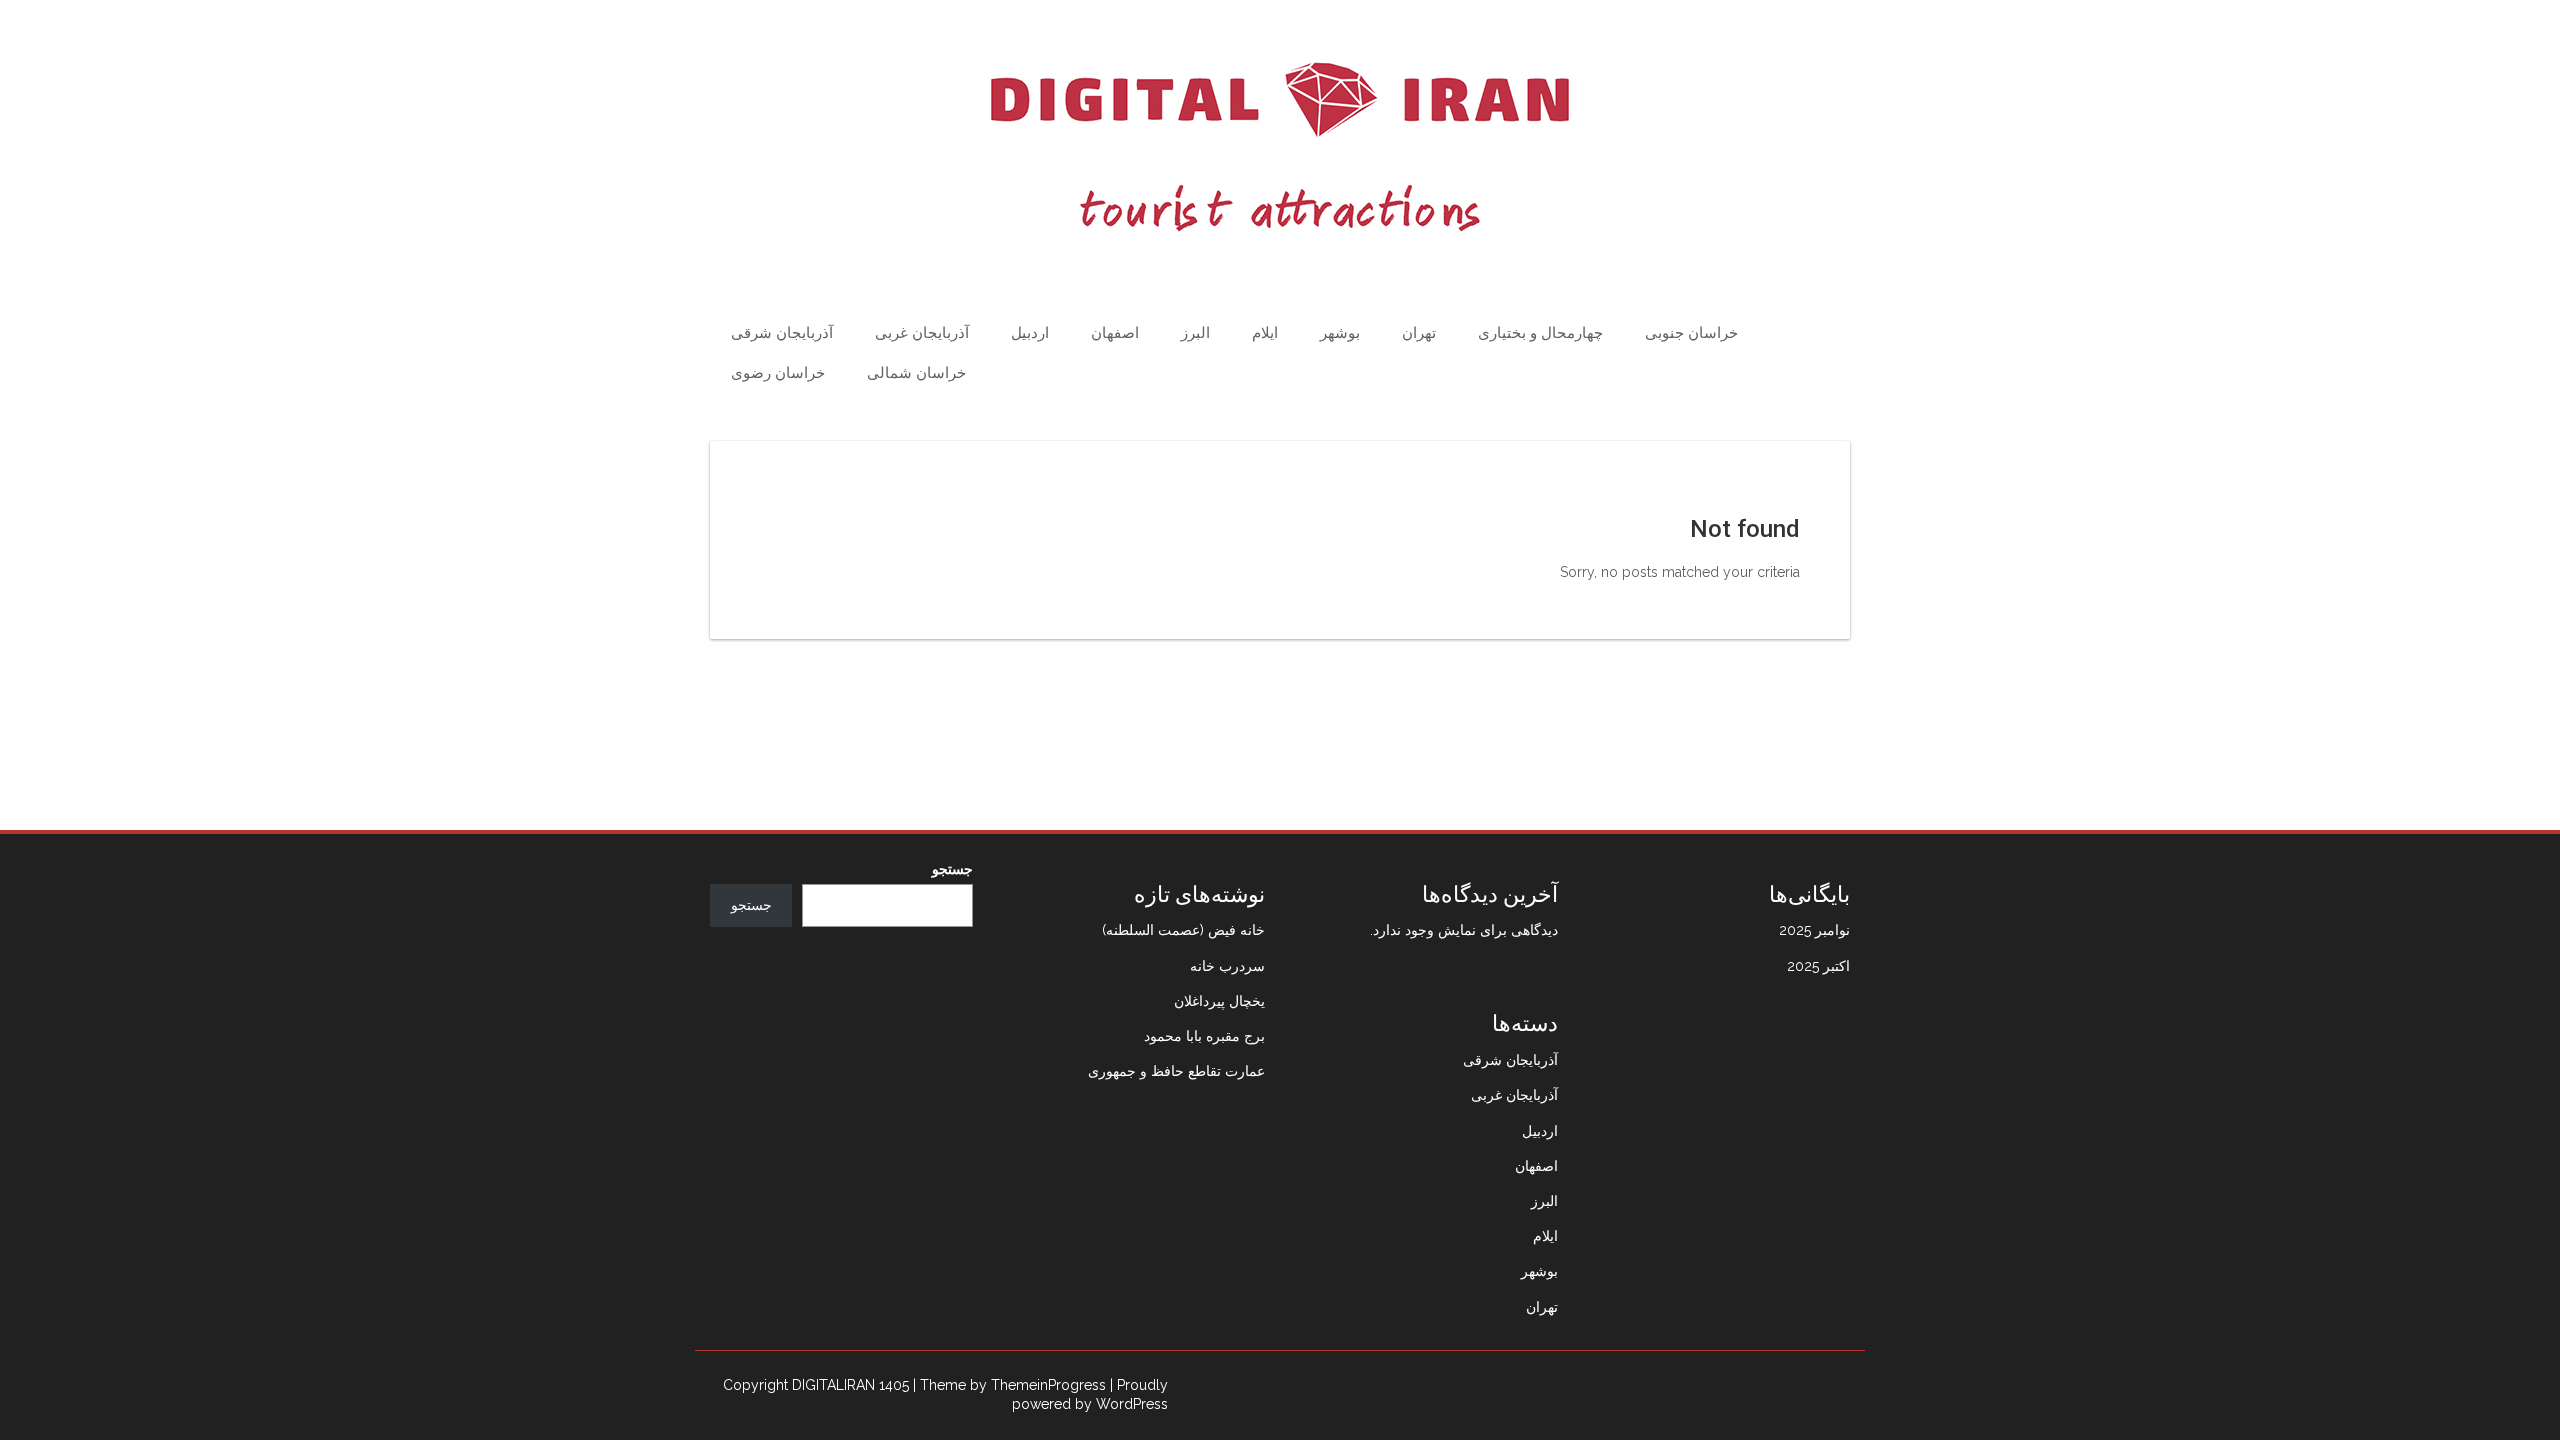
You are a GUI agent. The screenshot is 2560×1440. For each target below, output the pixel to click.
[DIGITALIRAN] (1280, 147)
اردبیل (1030, 333)
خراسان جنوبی (1691, 333)
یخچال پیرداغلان (1219, 1001)
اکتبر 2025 (1818, 966)
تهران (1419, 333)
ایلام (1265, 333)
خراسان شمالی (916, 373)
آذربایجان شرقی (782, 333)
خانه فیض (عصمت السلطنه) (1183, 930)
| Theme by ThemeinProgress (1009, 1385)
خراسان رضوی (778, 373)
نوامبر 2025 (1814, 930)
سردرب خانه (1227, 966)
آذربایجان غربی (922, 333)
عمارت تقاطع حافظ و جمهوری (1176, 1071)
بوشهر (1340, 333)
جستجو (952, 869)
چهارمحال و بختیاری (1540, 333)
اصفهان (1115, 333)
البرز (1195, 333)
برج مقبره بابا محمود (1204, 1036)
